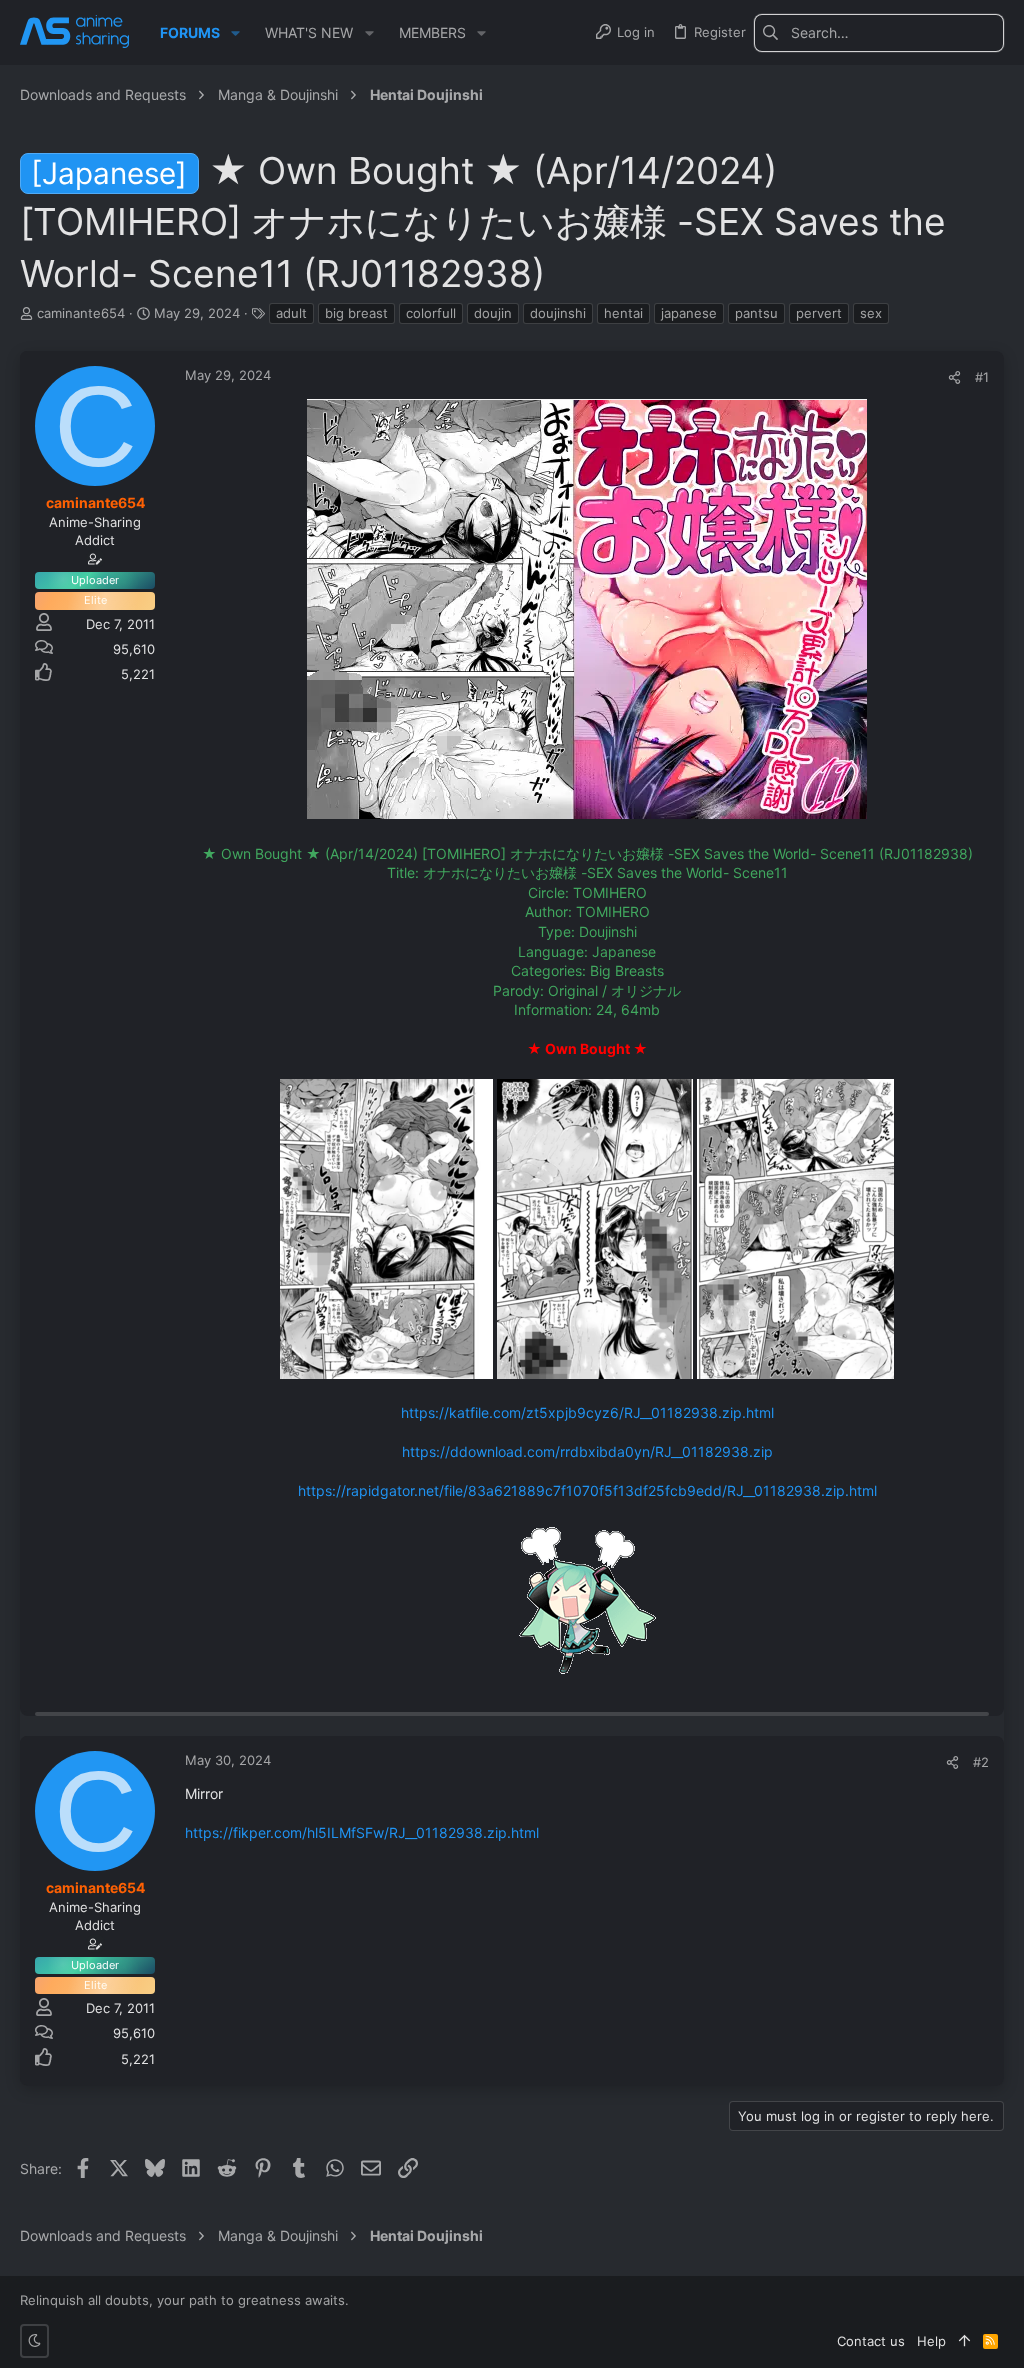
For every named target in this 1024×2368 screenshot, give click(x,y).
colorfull (431, 313)
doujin (493, 313)
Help (931, 2341)
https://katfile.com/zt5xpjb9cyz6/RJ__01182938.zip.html (587, 1412)
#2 (981, 1762)
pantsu (756, 313)
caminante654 (81, 313)
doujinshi (558, 313)
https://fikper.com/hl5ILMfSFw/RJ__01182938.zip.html (362, 1832)
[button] (235, 33)
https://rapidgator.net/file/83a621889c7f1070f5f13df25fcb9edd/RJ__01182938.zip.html (587, 1490)
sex (871, 313)
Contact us (871, 2341)
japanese (689, 313)
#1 (982, 377)
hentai (623, 313)
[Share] (954, 377)
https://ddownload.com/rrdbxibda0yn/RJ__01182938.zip (587, 1451)
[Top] (964, 2341)
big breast (356, 313)
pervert (819, 313)
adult (291, 313)
